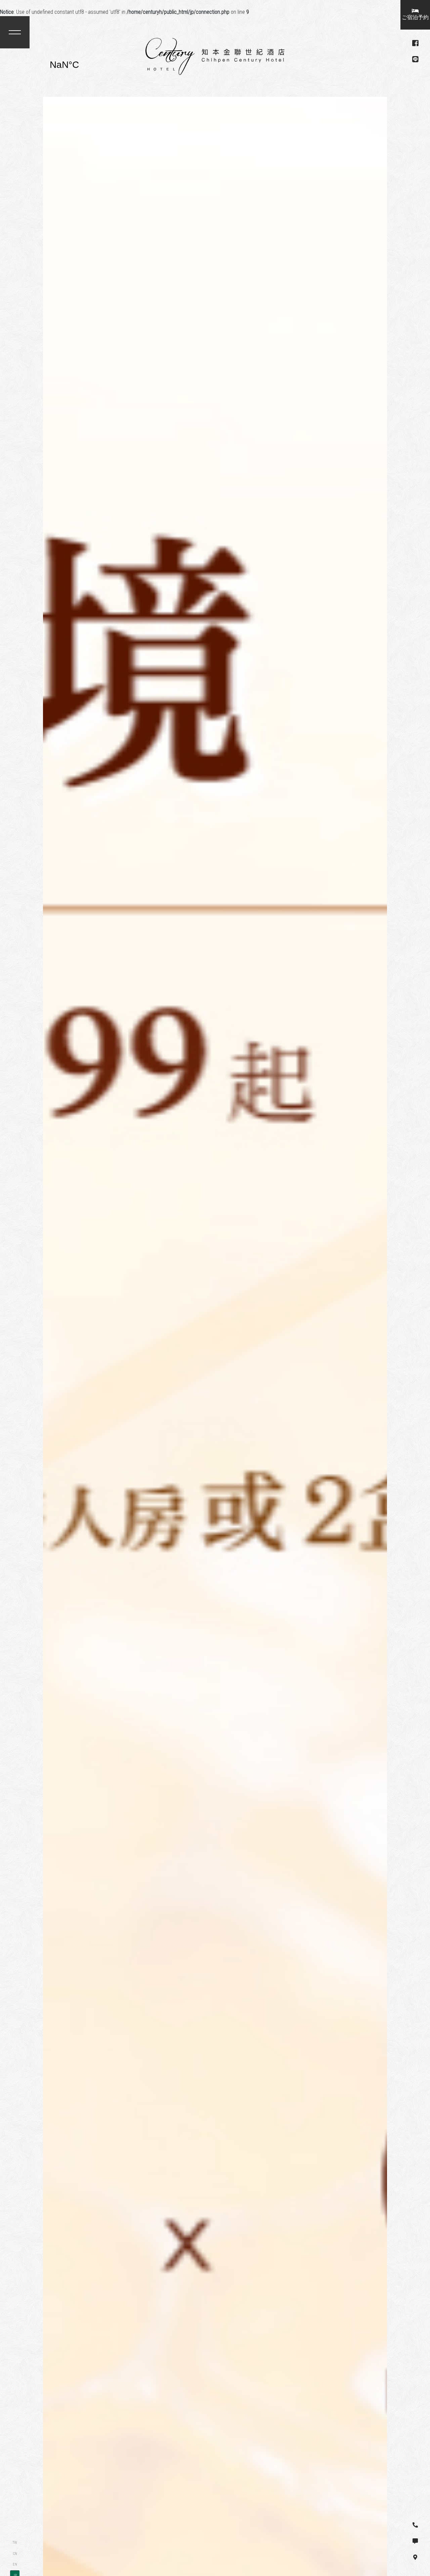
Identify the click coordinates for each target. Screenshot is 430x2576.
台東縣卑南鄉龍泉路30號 (83, 65)
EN (15, 2564)
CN (15, 2554)
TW (15, 2543)
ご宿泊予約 (415, 17)
